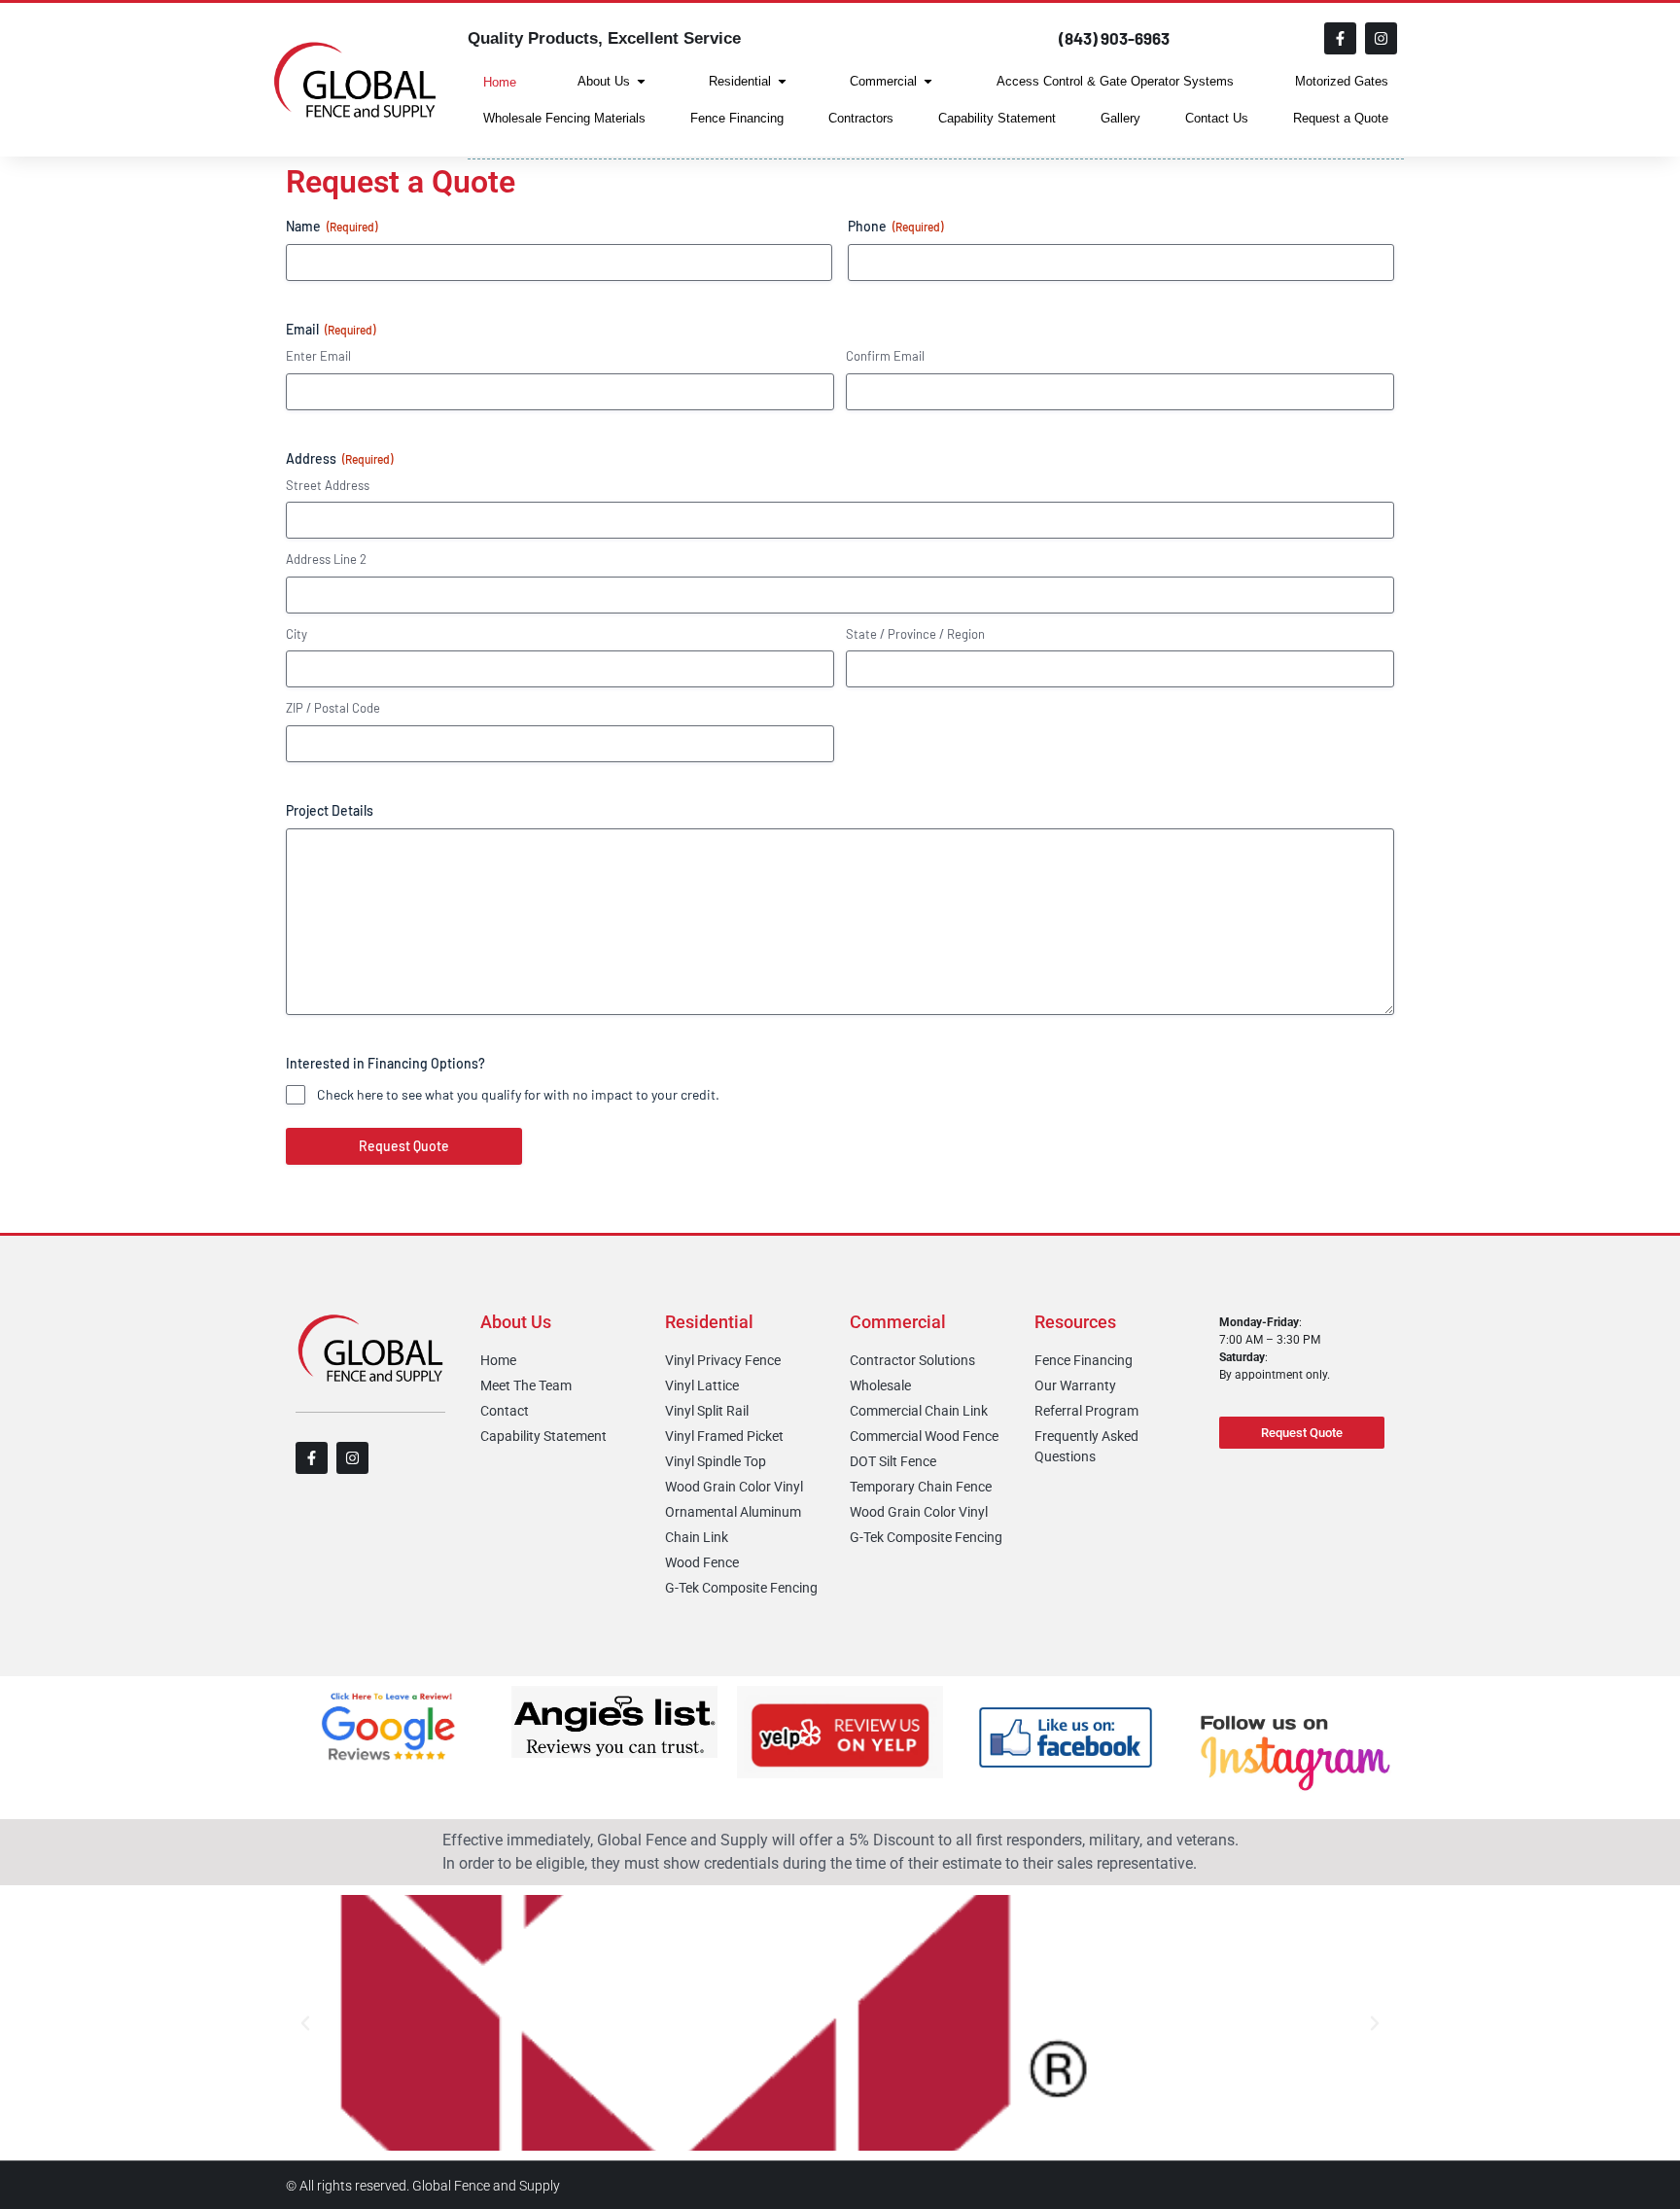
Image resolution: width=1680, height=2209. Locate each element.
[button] (305, 2023)
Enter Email (318, 356)
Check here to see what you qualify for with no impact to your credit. (518, 1094)
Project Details (330, 810)
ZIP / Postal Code (333, 708)
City (297, 634)
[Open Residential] (782, 82)
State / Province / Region (915, 634)
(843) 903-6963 (1114, 38)
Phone (895, 226)
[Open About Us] (641, 82)
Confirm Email (885, 356)
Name (332, 226)
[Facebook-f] (1340, 38)
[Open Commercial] (928, 82)
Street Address (328, 485)
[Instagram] (1381, 38)
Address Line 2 (326, 559)
